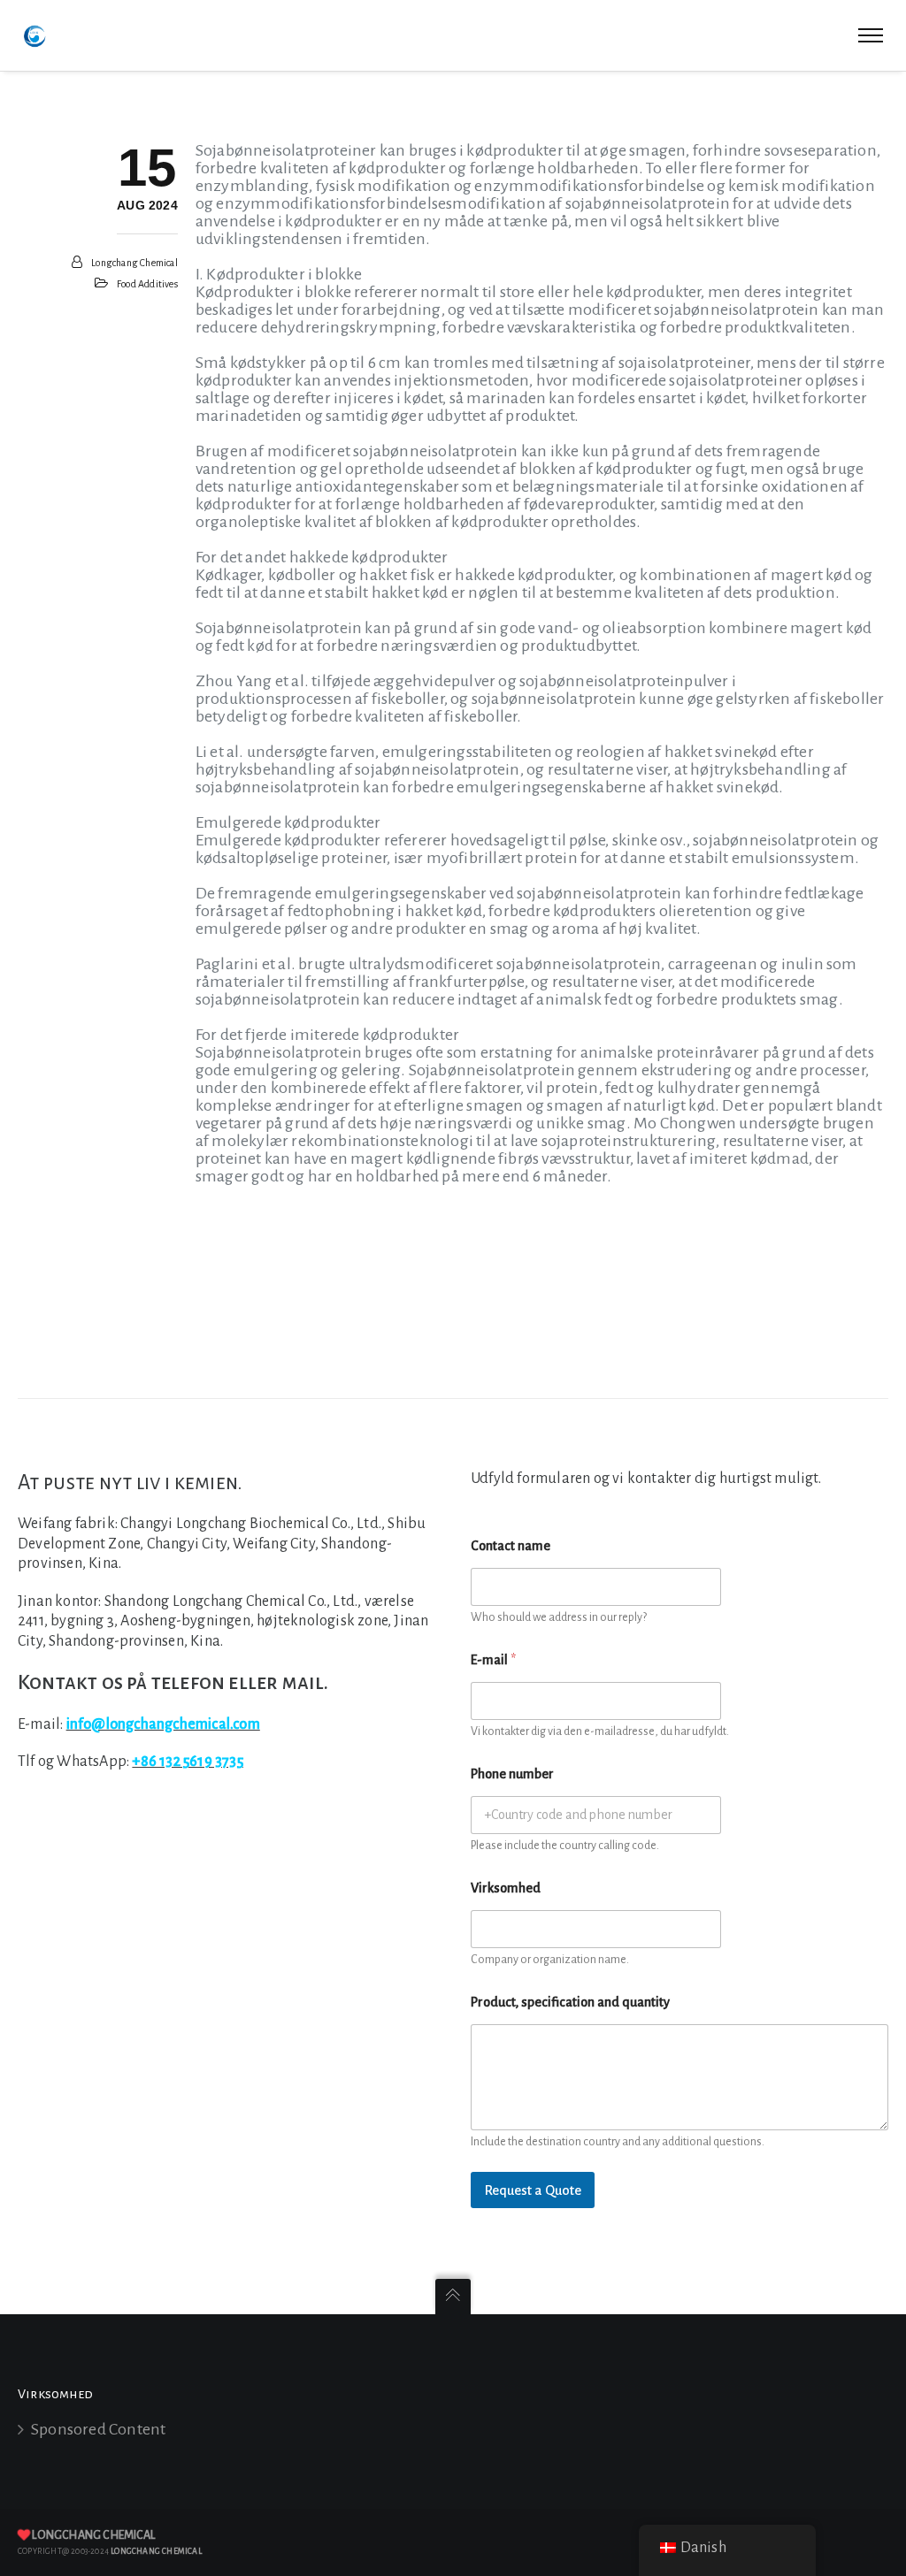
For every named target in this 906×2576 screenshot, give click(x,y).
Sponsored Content (98, 2429)
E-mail (493, 1660)
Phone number (512, 1774)
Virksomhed (506, 1888)
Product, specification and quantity (570, 2002)
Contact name (511, 1546)
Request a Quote (533, 2190)
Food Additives (147, 284)
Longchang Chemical (134, 263)
